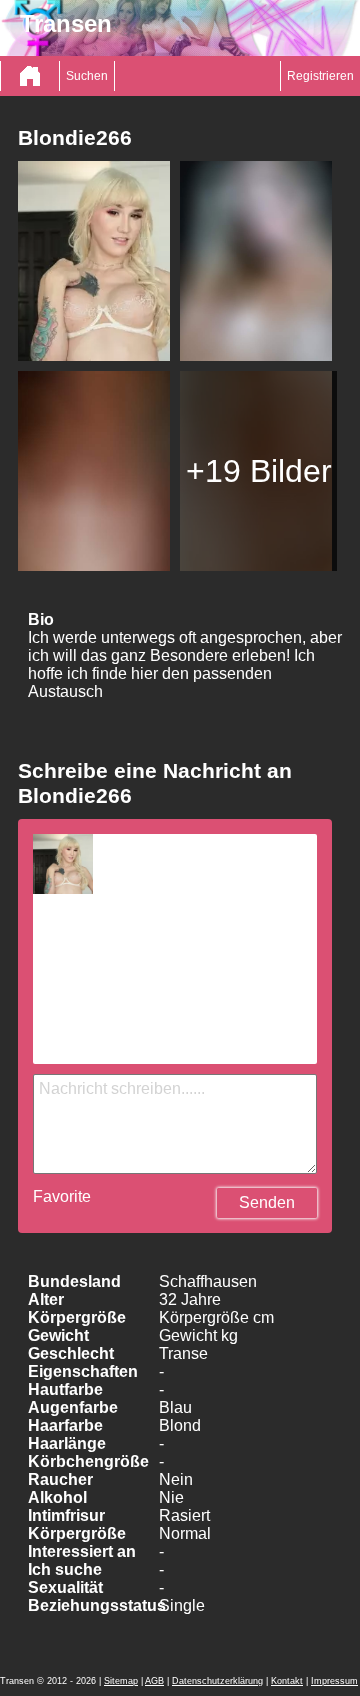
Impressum (334, 1681)
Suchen (87, 76)
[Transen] (30, 76)
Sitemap (121, 1681)
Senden (267, 1202)
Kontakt (287, 1681)
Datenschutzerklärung (217, 1681)
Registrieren (320, 76)
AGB (154, 1681)
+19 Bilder (259, 471)
